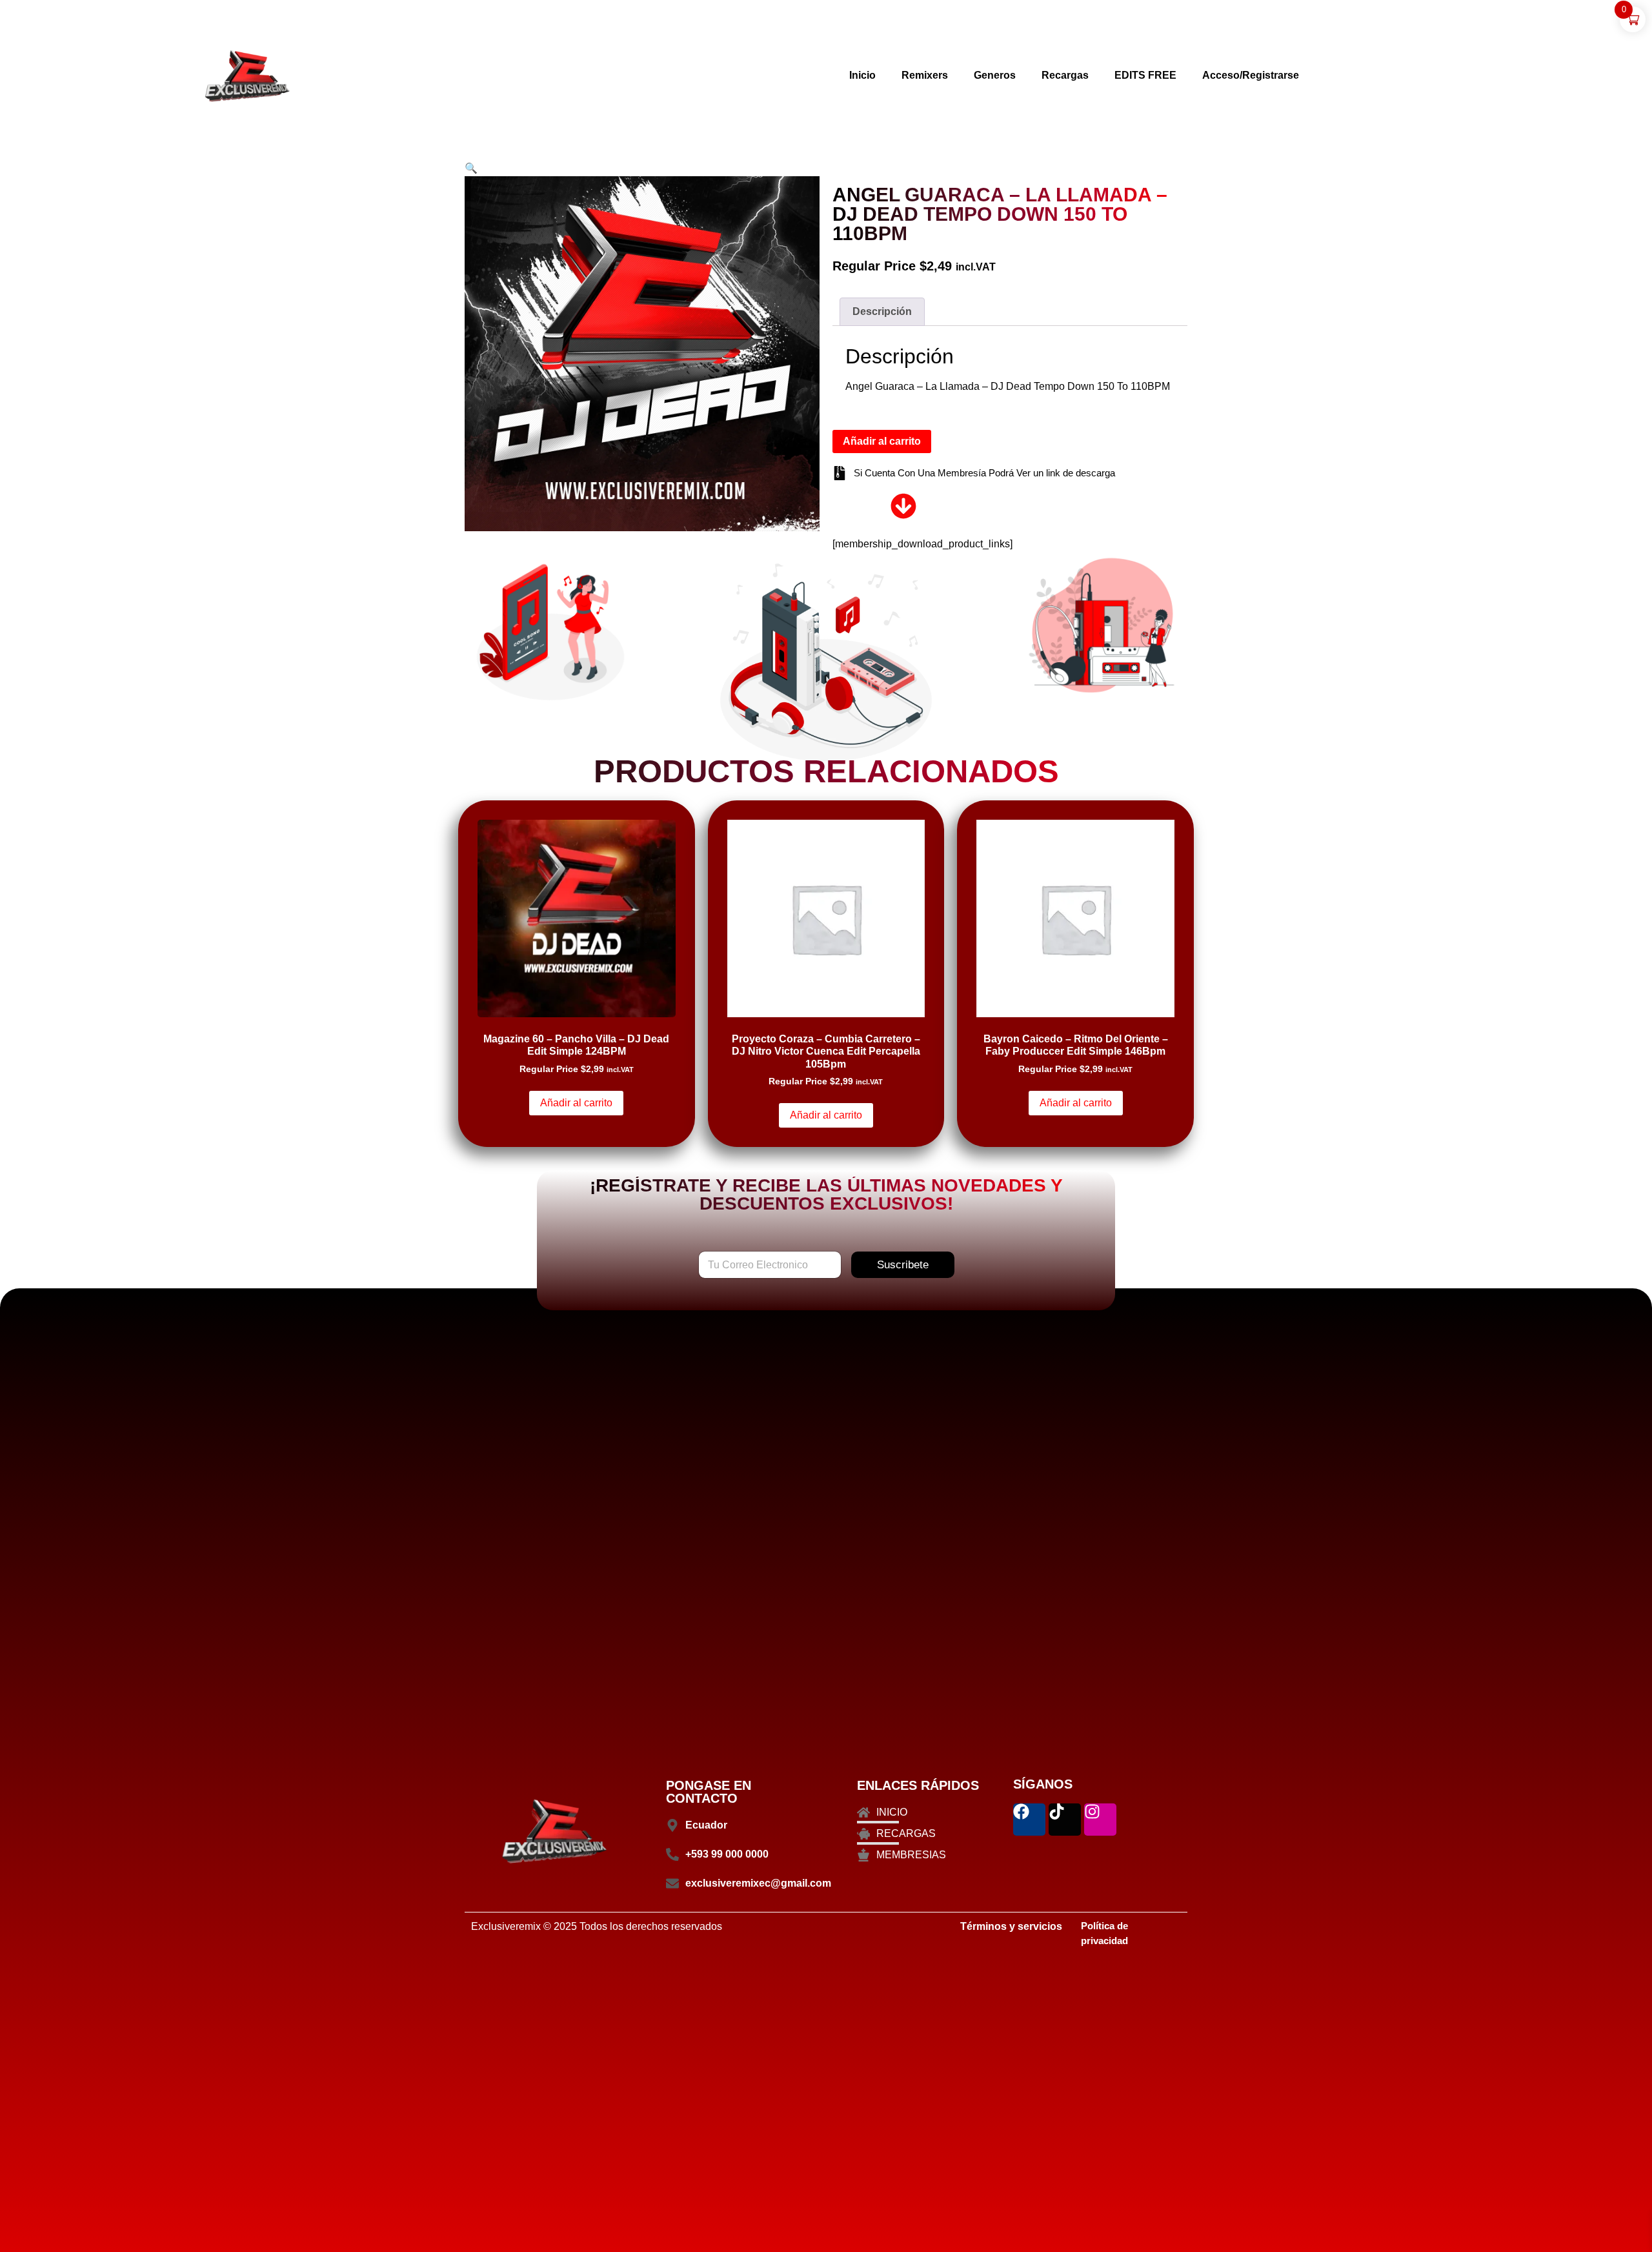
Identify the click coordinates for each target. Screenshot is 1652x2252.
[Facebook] (1029, 1820)
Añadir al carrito (882, 441)
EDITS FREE (1145, 75)
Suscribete (903, 1265)
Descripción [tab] (882, 311)
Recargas (1065, 75)
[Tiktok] (1065, 1820)
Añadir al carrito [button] (576, 1103)
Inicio (862, 75)
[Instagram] (1100, 1820)
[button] (471, 168)
